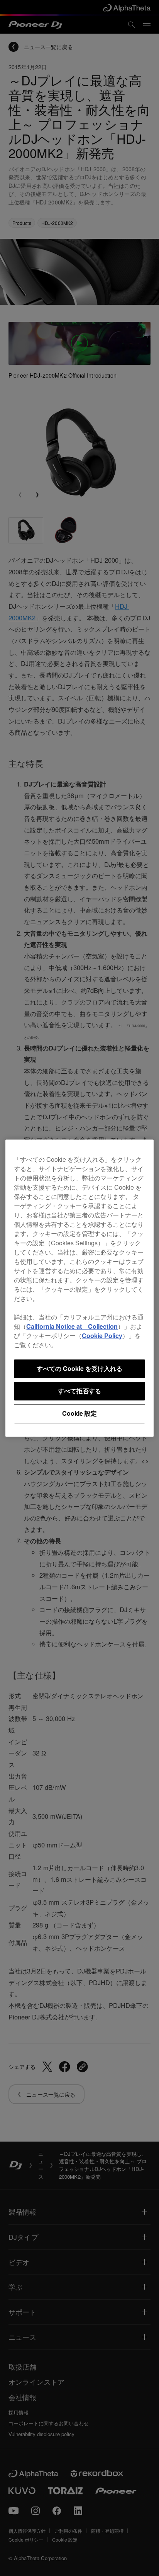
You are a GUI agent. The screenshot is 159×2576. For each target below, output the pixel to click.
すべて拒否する (79, 1391)
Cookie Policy (102, 1336)
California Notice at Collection (72, 1326)
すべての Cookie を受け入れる (79, 1368)
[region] (79, 1288)
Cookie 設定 (79, 1414)
